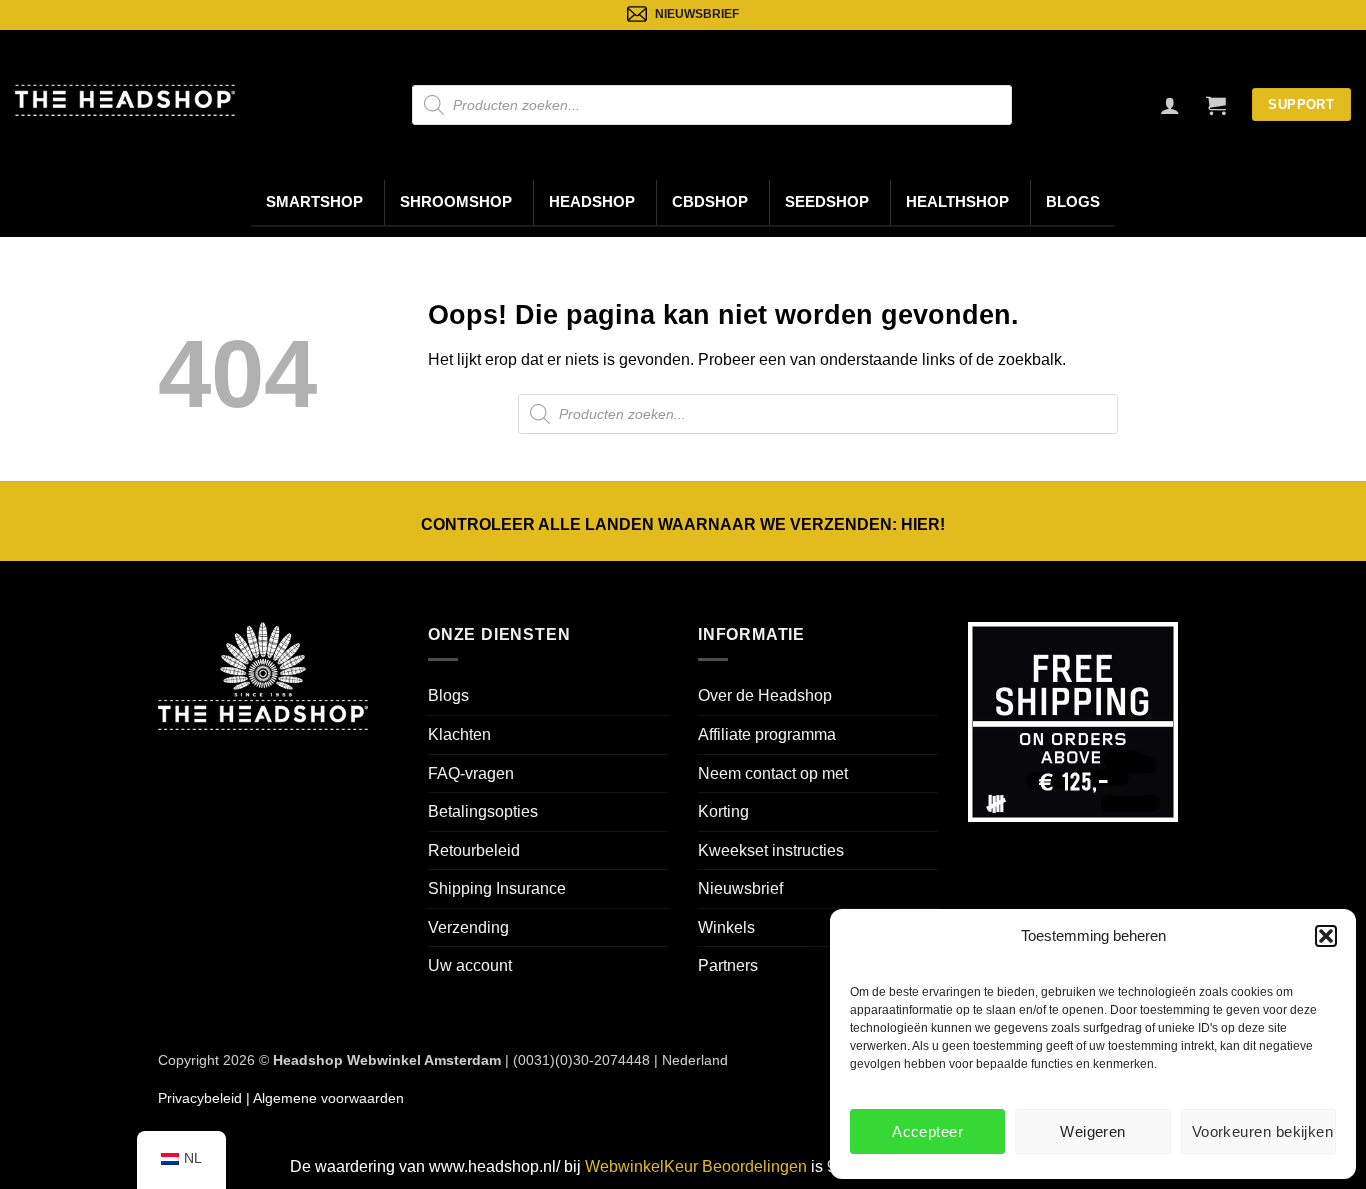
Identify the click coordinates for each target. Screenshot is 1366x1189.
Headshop (592, 202)
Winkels (726, 927)
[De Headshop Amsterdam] (125, 100)
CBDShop (710, 202)
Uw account (470, 965)
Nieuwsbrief (740, 888)
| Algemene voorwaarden (323, 1098)
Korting (723, 811)
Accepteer (927, 1131)
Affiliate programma (767, 734)
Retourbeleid (474, 850)
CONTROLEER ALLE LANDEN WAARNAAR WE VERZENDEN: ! (683, 524)
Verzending (468, 927)
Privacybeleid (200, 1098)
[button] (1326, 936)
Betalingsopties (483, 811)
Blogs (1073, 202)
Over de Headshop (765, 695)
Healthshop (957, 202)
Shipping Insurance (497, 888)
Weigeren (1093, 1131)
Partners (728, 965)
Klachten (459, 734)
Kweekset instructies (771, 850)
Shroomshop (456, 202)
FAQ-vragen (471, 773)
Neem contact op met (773, 773)
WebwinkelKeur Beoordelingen (696, 1166)
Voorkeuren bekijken (1263, 1131)
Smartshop (314, 202)
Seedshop (827, 202)
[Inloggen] (1170, 105)
